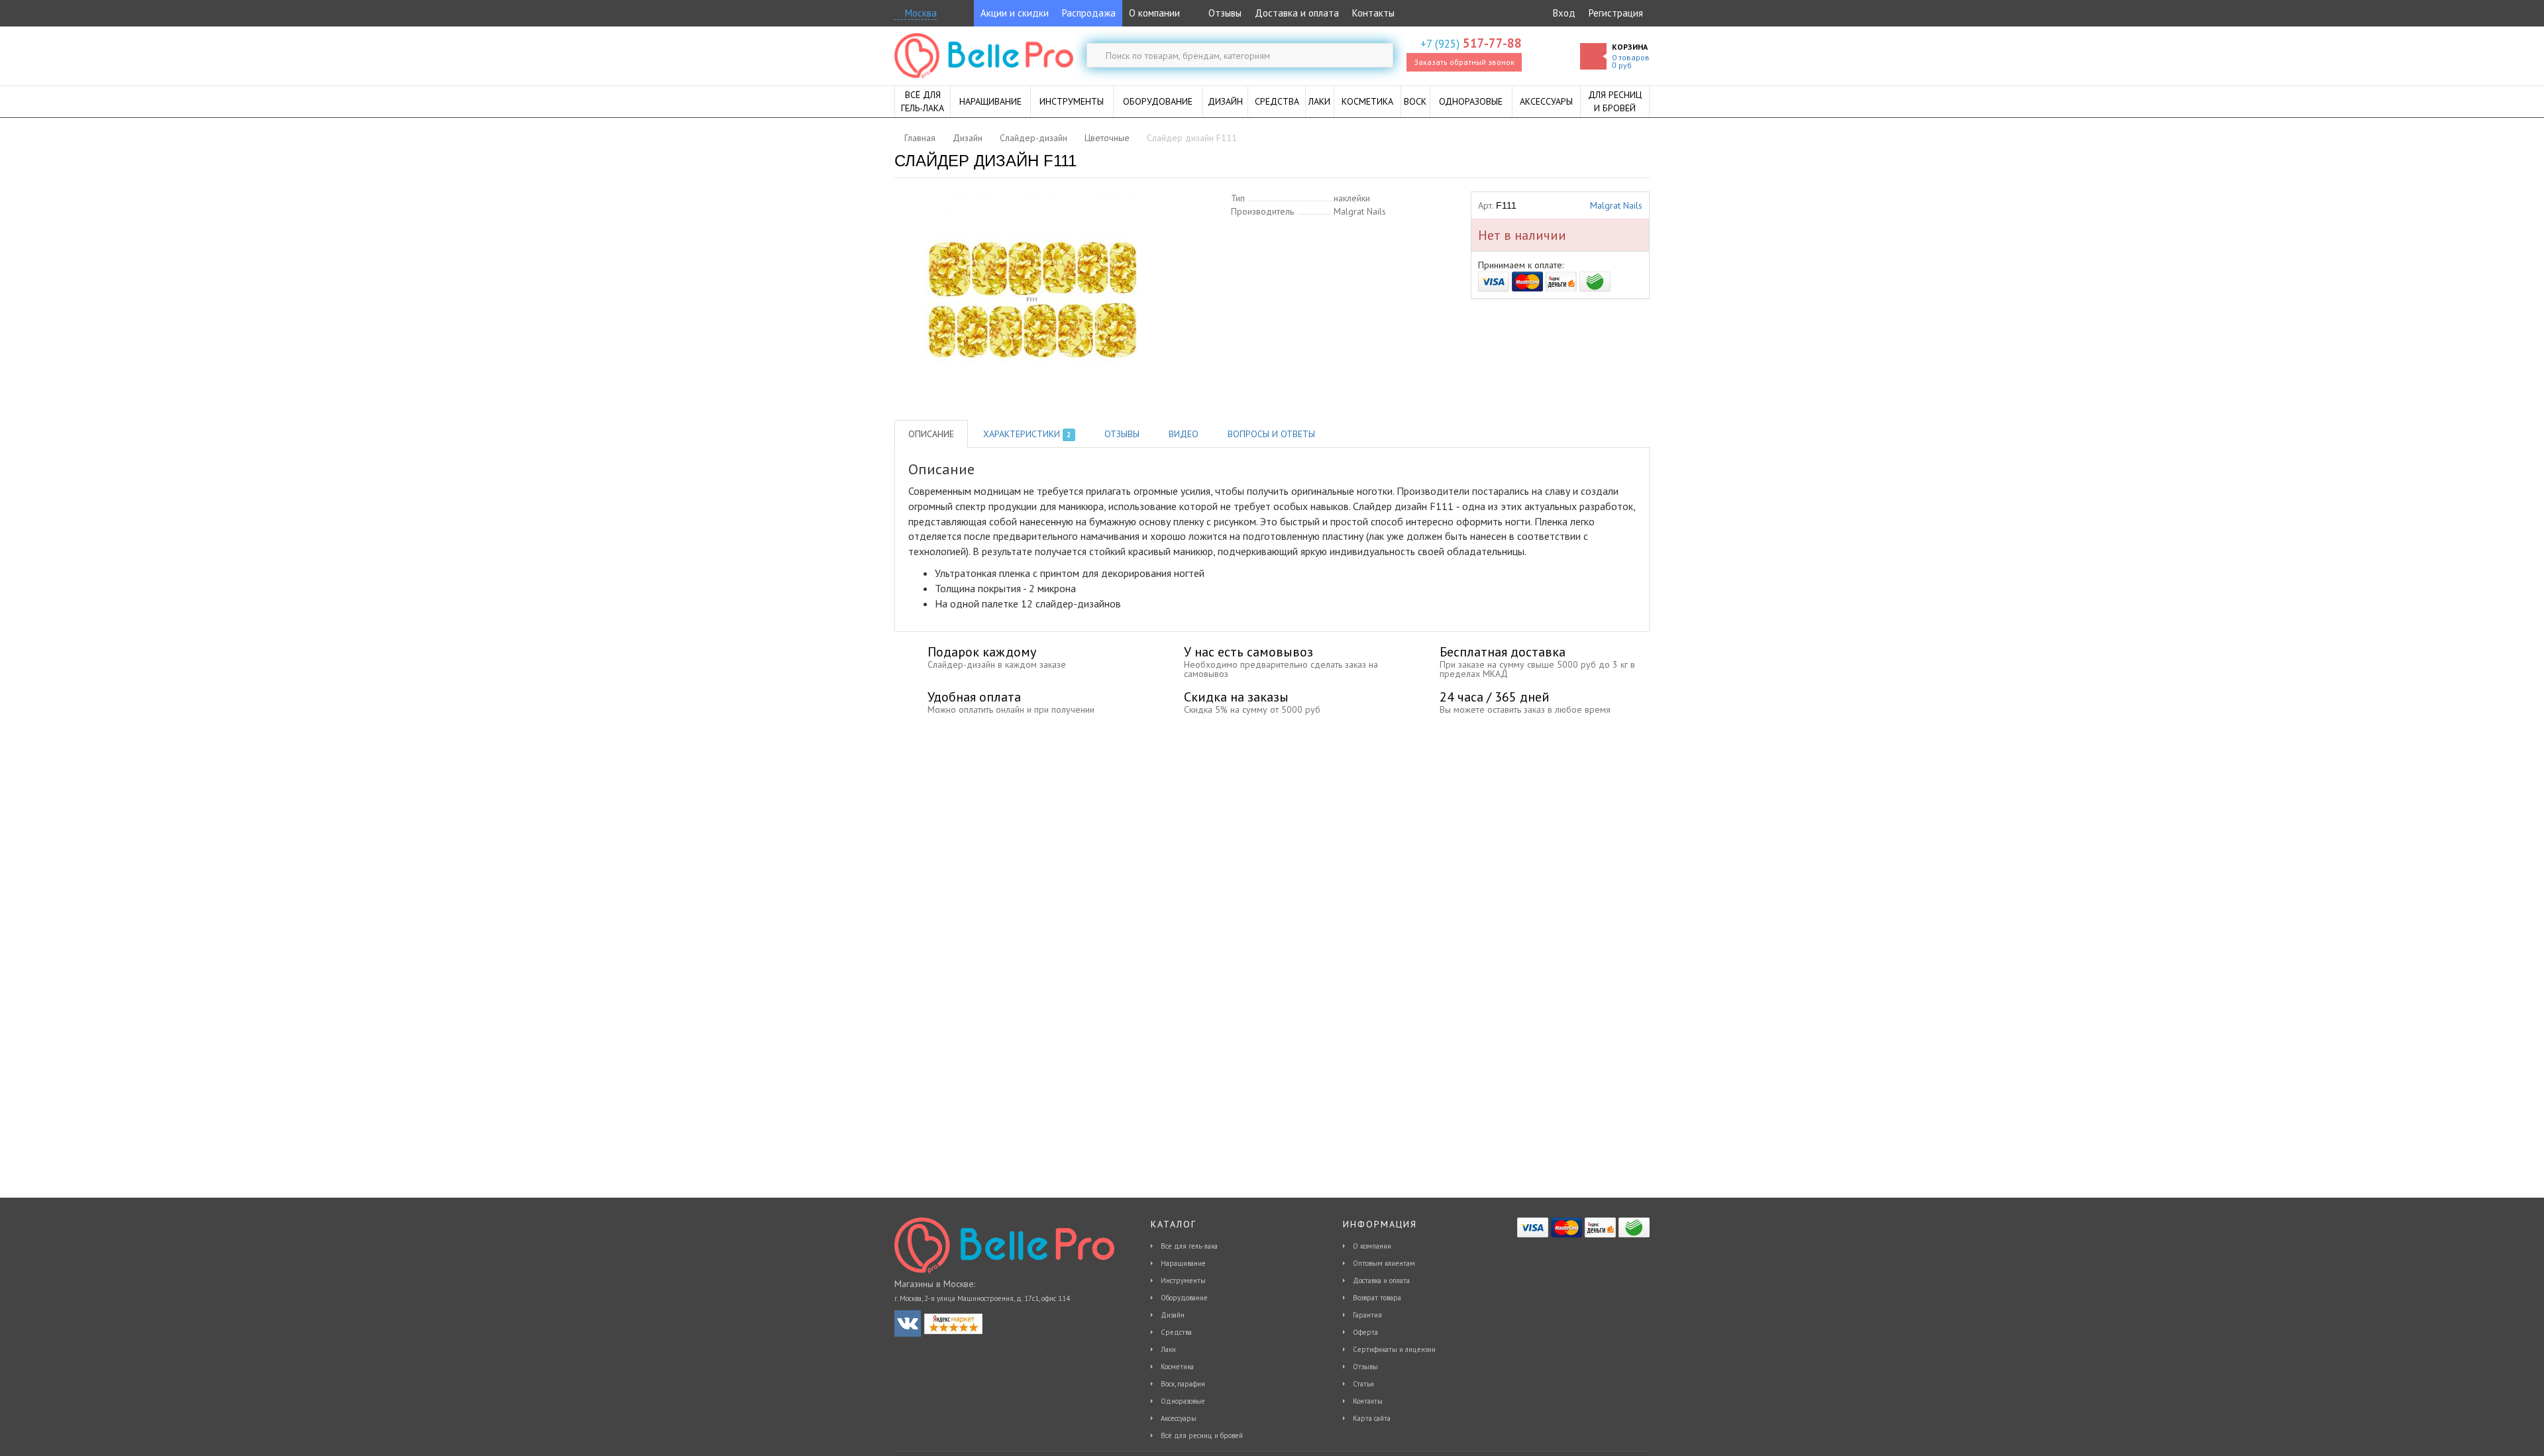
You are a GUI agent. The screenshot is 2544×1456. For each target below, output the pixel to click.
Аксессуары (1179, 1418)
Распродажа (1089, 13)
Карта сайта (1372, 1418)
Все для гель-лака (1189, 1246)
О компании (1154, 13)
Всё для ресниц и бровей (1202, 1435)
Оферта (1365, 1332)
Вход (1564, 13)
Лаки (1168, 1349)
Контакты (1373, 13)
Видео (1184, 434)
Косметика (1177, 1367)
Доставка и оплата (1297, 13)
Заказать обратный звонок (1464, 62)
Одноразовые (1183, 1401)
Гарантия (1367, 1315)
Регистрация (1616, 13)
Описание (931, 434)
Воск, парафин (1183, 1384)
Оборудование (1184, 1298)
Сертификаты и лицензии (1394, 1349)
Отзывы (1224, 13)
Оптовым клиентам (1384, 1263)
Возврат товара (1377, 1298)
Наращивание (1183, 1263)
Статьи (1363, 1384)
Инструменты (1183, 1280)
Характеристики (1027, 434)
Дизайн (1173, 1315)
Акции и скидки (1015, 13)
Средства (1176, 1332)
